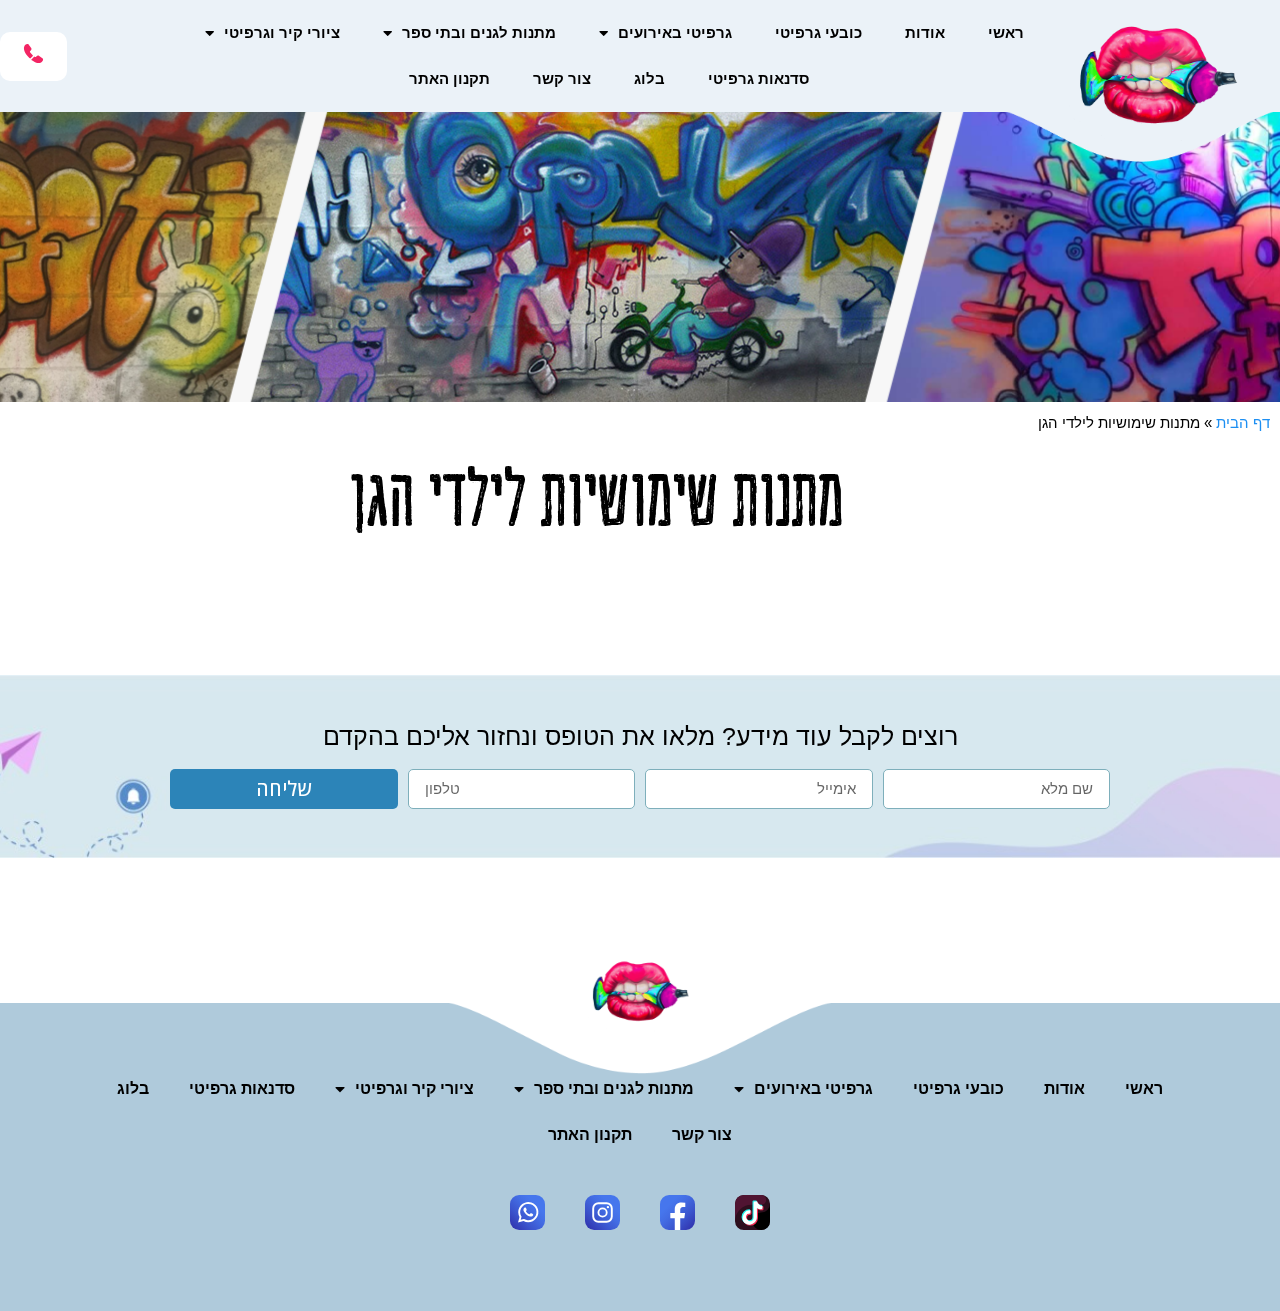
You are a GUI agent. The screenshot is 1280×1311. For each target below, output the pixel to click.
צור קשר (562, 78)
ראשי (1006, 32)
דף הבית (1243, 422)
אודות (925, 32)
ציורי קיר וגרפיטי (282, 32)
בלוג (649, 78)
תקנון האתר (449, 78)
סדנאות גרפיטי (758, 78)
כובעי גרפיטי (818, 32)
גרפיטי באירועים (675, 32)
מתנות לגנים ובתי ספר (479, 32)
